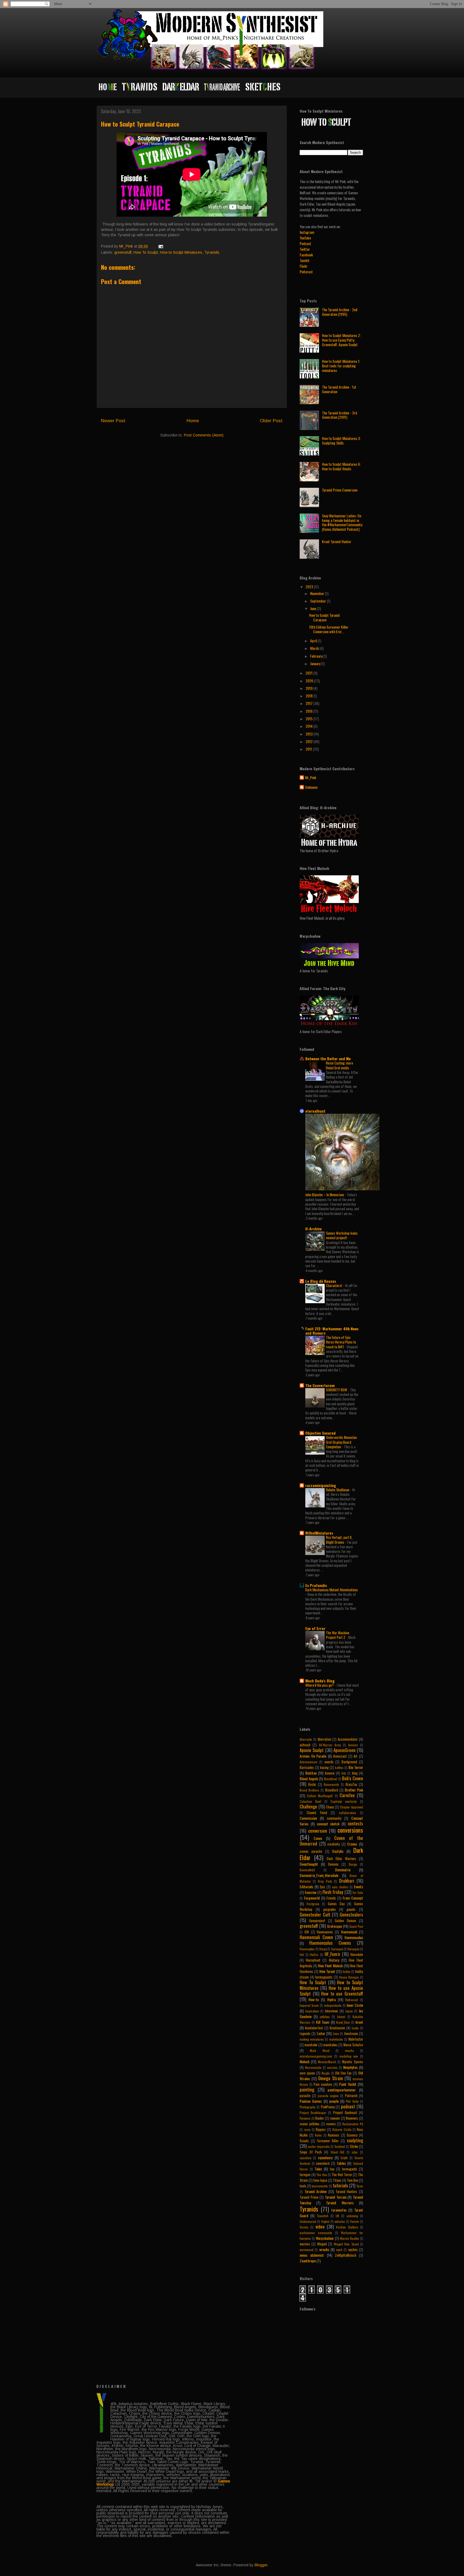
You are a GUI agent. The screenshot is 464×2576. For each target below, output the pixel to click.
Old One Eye (343, 2073)
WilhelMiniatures (319, 1533)
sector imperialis (319, 2147)
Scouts (304, 2141)
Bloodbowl (331, 1779)
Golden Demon (345, 1921)
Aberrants (306, 1739)
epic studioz (340, 1887)
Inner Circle (355, 2005)
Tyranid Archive (316, 2191)
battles (339, 1768)
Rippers (321, 2129)
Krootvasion (337, 2028)
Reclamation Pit (353, 2124)
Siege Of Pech (311, 2152)
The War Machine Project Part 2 (338, 1635)
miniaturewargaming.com (316, 2056)
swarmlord (323, 2163)
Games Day (336, 1904)
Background (349, 1762)
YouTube (305, 238)
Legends (305, 2034)
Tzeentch (323, 2216)
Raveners (352, 2118)
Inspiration (312, 2011)
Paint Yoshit (348, 2084)
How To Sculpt (146, 252)
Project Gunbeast (345, 2113)
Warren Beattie (349, 2238)
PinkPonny (328, 2107)
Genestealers (351, 1914)
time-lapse (320, 2180)
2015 (309, 719)
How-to (314, 1999)
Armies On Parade (313, 1756)
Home (193, 421)
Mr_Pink (311, 778)
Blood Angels (309, 1778)
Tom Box (353, 2180)
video (320, 2226)
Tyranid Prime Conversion (340, 490)
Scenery (352, 2135)
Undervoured (308, 2222)
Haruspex (353, 1949)
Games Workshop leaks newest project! (342, 1235)
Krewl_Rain (343, 2022)
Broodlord (332, 1790)
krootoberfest (314, 2028)
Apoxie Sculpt (312, 1750)
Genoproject (317, 1921)
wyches (353, 2250)
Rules (318, 2135)
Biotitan (311, 1773)
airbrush (305, 1745)
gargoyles (330, 1909)
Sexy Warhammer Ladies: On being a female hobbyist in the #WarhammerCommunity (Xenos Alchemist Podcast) (342, 522)
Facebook (306, 255)
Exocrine (311, 1892)
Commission (308, 1818)
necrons (332, 2068)
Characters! (334, 1285)
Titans (337, 2180)
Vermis (304, 2227)
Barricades (307, 1767)
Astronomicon (309, 1762)
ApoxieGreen (345, 1750)
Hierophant (313, 1960)
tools (303, 2186)
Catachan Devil (310, 1801)
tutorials (340, 2185)
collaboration (347, 1813)
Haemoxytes (307, 1949)
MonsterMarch (327, 2062)
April (314, 641)
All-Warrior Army (330, 1745)
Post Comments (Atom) (204, 435)
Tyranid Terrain (336, 2197)
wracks (324, 2249)
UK (337, 2216)
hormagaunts (324, 1977)
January (316, 663)
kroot (359, 2022)
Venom (355, 2222)
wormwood (307, 2250)
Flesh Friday (333, 1892)
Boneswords (331, 1785)
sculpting (355, 2140)
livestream (351, 2034)
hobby (346, 1972)
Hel (302, 1955)
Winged (322, 2244)
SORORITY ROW (337, 1390)
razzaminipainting (321, 1485)
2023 (310, 587)
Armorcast (340, 1756)
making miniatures (312, 2039)
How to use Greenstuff (342, 1993)
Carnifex (347, 1795)
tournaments (320, 2186)
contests (355, 1823)
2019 (309, 688)
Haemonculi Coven (316, 1937)
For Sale (358, 1893)
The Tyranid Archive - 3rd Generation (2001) (340, 415)
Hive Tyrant (327, 1971)
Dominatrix (343, 1870)
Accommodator (348, 1739)
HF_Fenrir (333, 1954)
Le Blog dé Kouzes (321, 1281)
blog (355, 1773)
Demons (333, 1864)
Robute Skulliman (338, 1490)
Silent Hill (338, 2152)
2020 (310, 681)
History (334, 1960)
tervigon (305, 2175)
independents (333, 2005)
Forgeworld (312, 1898)
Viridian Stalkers (347, 2227)
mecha (349, 2051)
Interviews (331, 2011)
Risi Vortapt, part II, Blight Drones (339, 1540)
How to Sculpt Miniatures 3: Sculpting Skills (341, 440)
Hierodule (357, 1955)
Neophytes (350, 2067)
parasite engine (328, 2096)
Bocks (312, 1784)
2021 (309, 673)
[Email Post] (160, 246)
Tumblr (305, 260)
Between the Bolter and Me (328, 1058)
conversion (318, 1831)
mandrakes (330, 2045)
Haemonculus (354, 1937)
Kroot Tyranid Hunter (337, 541)
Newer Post (113, 421)
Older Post (271, 421)
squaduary (325, 2157)
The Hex (322, 2175)
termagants (350, 2169)
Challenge (308, 1806)
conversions (350, 1830)
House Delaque (349, 1977)
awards (329, 1762)
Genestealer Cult (315, 1914)
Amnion (353, 1745)
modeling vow (349, 2056)
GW (307, 1932)
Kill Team (323, 2022)
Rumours (334, 2135)
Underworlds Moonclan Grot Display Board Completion (341, 1442)
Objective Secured (320, 1433)
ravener (335, 2118)
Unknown (311, 787)
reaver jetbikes (310, 2124)
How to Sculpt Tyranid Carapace (324, 617)
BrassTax (351, 1784)
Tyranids (212, 252)
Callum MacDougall (320, 1796)
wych (339, 2250)
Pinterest (306, 272)
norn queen (307, 2073)
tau (332, 2169)
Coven (318, 1838)
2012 (309, 741)
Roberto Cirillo (342, 2130)
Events (358, 1887)
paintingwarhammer (342, 2090)
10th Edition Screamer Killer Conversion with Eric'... (329, 629)
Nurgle (326, 2073)
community (334, 1818)
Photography (307, 2107)
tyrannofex (339, 2210)
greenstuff (123, 252)
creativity (334, 1844)
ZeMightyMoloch (346, 2255)
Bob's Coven (353, 1778)
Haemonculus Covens (330, 1943)
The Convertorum (320, 1385)
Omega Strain (331, 2078)
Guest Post (356, 1926)
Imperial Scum (309, 2005)
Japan (349, 2011)
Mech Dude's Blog (320, 1681)
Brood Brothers (309, 1790)
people (334, 2101)
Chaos (330, 1807)
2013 (309, 734)
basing (324, 1767)
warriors (305, 2244)
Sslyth (344, 2158)
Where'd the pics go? (320, 1685)
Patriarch (351, 2096)
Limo (336, 2034)
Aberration (325, 1739)
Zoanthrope (308, 2261)
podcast (348, 2106)
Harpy (323, 1949)
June (313, 608)
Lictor (321, 2033)
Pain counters (323, 2084)
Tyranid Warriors (340, 2203)
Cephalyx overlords (344, 1801)
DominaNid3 (307, 1870)
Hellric (314, 1955)
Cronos (352, 1844)
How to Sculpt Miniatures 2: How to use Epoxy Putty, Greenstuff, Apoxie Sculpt (341, 340)
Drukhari (347, 1881)
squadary (305, 2158)
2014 (309, 726)
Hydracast (352, 2000)
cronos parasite (311, 1851)
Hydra (331, 1999)
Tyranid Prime (309, 2197)
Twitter (305, 249)
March (315, 648)
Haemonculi (349, 1932)
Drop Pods (325, 1881)
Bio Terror (356, 1767)
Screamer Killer (328, 2141)
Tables (341, 2163)
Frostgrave (313, 1904)
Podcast (305, 243)
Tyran (360, 2186)
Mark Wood (320, 2051)
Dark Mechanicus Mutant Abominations (332, 1590)
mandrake (311, 2045)
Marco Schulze (353, 2045)
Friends (331, 1898)
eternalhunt (315, 1111)
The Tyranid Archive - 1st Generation (339, 389)
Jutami (341, 2017)
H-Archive (313, 1229)
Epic (322, 1887)
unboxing (352, 2216)
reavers (331, 2124)
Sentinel (340, 2147)
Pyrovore (305, 2118)
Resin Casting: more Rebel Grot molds (340, 1065)
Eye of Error (315, 1628)
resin (307, 2130)
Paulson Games (311, 2101)
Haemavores (325, 1932)
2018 (309, 696)
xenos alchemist (312, 2255)
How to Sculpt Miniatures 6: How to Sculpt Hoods (341, 466)
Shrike (354, 2146)
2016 (309, 711)
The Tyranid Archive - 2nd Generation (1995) (340, 312)
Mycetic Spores (353, 2062)
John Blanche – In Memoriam (325, 1195)
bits (344, 1773)
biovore (330, 1773)
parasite (305, 2096)
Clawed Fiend (317, 1813)
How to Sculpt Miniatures (181, 252)
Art (356, 1756)
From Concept (353, 1898)
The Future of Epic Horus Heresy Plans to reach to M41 (341, 1342)
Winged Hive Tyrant (346, 2244)
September (318, 601)
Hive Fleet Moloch (330, 1966)
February (317, 656)
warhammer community (316, 2233)
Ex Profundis (316, 1585)
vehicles (340, 2222)
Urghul (325, 2222)
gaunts (351, 1909)
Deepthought (309, 1864)
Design (353, 1864)
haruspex (337, 1949)
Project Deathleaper (313, 2113)
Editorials (306, 1887)
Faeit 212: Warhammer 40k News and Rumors (332, 1331)
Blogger (261, 2565)
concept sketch (328, 1824)
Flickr (304, 266)
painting (307, 2089)
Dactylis (338, 1851)
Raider (320, 2118)
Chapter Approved (351, 1807)
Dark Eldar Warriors (341, 1859)
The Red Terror (342, 2175)
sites (355, 2152)
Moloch (305, 2061)
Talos (318, 2169)
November (318, 593)
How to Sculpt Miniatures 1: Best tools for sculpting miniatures (341, 366)
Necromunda (313, 2068)
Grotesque (334, 1926)
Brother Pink (354, 1790)
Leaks (355, 2028)
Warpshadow (325, 2238)
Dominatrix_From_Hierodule (319, 1875)
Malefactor (356, 2039)
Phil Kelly (352, 2101)
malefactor (336, 2039)
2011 (309, 749)
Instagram (307, 232)
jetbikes (325, 2017)
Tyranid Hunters (347, 2192)
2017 (309, 703)
